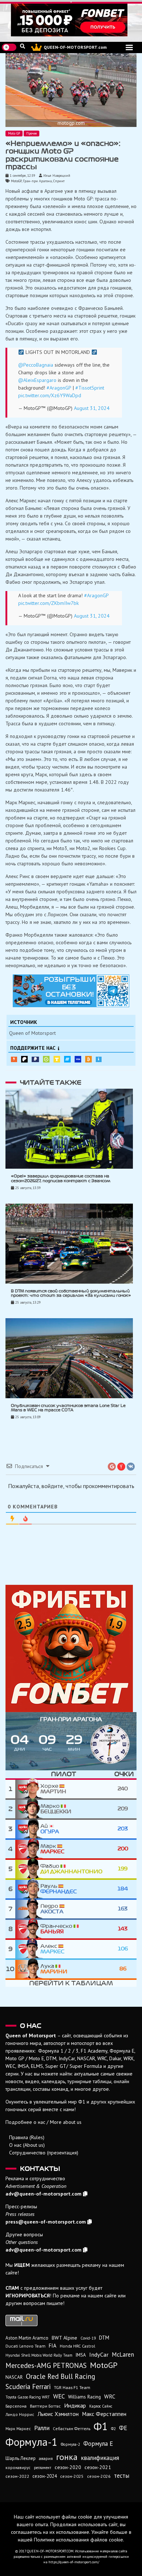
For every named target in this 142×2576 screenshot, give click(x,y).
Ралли (42, 2428)
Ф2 (113, 2429)
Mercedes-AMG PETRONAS (46, 2365)
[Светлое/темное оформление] (9, 47)
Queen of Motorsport (32, 1033)
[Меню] (129, 47)
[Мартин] (28, 1789)
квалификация (100, 2458)
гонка (67, 2457)
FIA (53, 2346)
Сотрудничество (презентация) (44, 2153)
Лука (54, 1969)
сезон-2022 (17, 2476)
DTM (104, 2338)
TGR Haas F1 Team (72, 2387)
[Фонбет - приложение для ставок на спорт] (71, 20)
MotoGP (16, 181)
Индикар (75, 2405)
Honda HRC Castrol (77, 2346)
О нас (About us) (27, 2145)
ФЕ (123, 2428)
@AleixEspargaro (37, 380)
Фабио (71, 1869)
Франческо (57, 1929)
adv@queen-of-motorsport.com (44, 2194)
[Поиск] (23, 46)
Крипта (88, 1059)
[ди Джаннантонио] (28, 1869)
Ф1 (101, 2426)
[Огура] (28, 1829)
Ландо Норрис (20, 2414)
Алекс (52, 1949)
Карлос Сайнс (101, 2406)
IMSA (81, 2355)
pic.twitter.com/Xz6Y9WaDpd (50, 395)
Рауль (59, 1889)
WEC (59, 2396)
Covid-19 (88, 2338)
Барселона (16, 2406)
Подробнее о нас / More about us (44, 2122)
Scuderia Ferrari (28, 2386)
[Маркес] (28, 1849)
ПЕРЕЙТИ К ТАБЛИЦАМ (71, 1983)
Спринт (59, 181)
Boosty (14, 1059)
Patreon (24, 1059)
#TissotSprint (90, 388)
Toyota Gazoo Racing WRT (28, 2397)
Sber (46, 1059)
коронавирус (18, 2467)
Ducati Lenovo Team (25, 2346)
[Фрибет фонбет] (71, 1648)
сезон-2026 (99, 2476)
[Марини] (28, 1969)
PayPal (35, 1059)
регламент (43, 2468)
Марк (52, 1849)
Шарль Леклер (21, 2458)
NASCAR (14, 2377)
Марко (56, 1809)
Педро (52, 1909)
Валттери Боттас (45, 2406)
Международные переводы (78, 1059)
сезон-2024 (45, 2476)
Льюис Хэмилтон (58, 2414)
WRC (110, 2396)
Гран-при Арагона (37, 181)
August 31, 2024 (92, 408)
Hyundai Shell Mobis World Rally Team (39, 2355)
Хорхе (53, 1789)
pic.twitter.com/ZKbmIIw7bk (48, 603)
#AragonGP (59, 388)
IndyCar (99, 2354)
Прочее (31, 133)
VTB (67, 1059)
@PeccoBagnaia (36, 365)
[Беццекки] (28, 1809)
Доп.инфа (99, 1059)
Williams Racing (84, 2397)
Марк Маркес (18, 2429)
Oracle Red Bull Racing (60, 2376)
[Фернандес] (28, 1889)
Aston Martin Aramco (27, 2338)
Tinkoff (57, 1059)
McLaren (123, 2354)
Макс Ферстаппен (104, 2414)
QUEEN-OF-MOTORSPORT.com (75, 47)
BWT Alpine (64, 2338)
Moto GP (14, 133)
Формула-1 (31, 2442)
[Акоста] (28, 1909)
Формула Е (98, 2444)
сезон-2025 (72, 2476)
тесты (122, 2476)
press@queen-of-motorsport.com (46, 2222)
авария (46, 2458)
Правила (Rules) (27, 2137)
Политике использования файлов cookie (78, 2540)
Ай (50, 1829)
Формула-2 (70, 2444)
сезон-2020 (68, 2467)
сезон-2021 (98, 2467)
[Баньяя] (28, 1929)
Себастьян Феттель (72, 2429)
